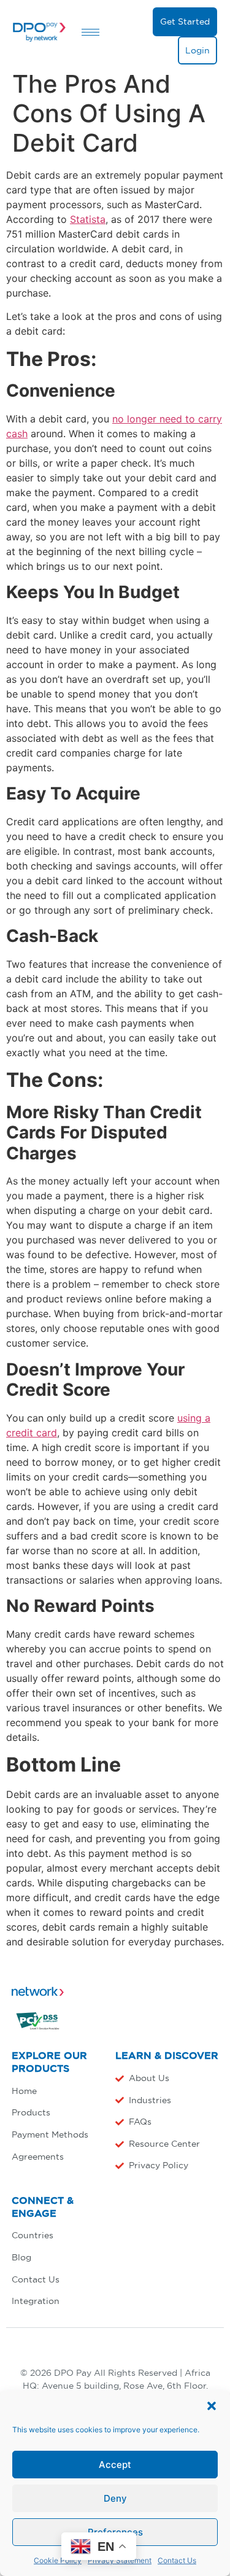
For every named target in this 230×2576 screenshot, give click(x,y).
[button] (212, 2406)
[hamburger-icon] (90, 32)
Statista (88, 219)
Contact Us (177, 2560)
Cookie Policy (58, 2560)
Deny (115, 2498)
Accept (115, 2465)
